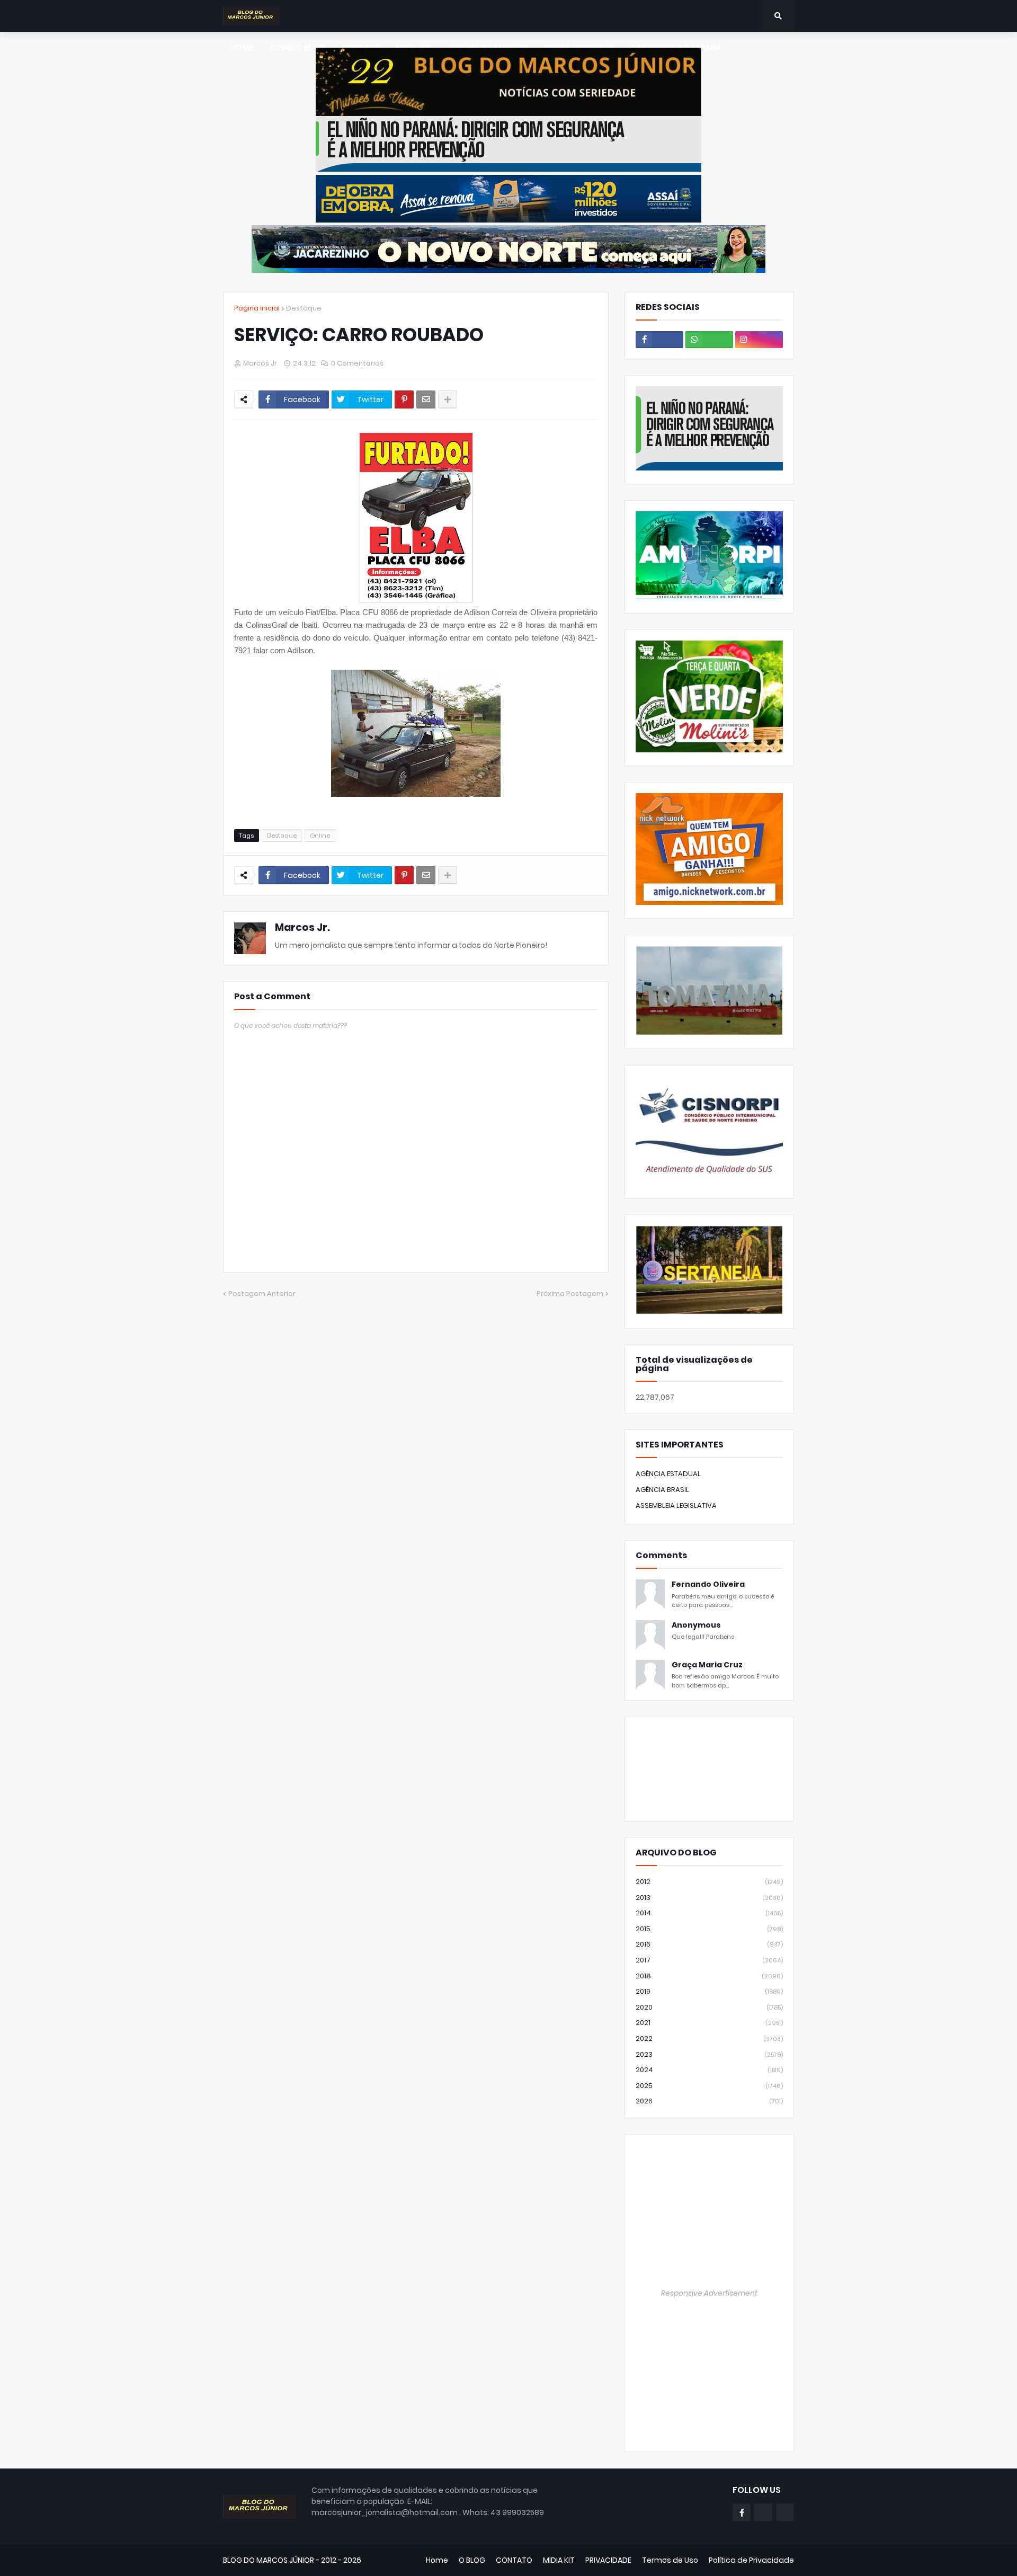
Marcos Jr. (302, 927)
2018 (709, 1976)
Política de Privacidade (751, 2560)
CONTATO (514, 2560)
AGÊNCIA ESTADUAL (668, 1474)
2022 (709, 2038)
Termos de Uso (670, 2560)
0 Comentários (357, 363)
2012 (709, 1882)
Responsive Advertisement (709, 2293)
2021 (709, 2023)
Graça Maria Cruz (707, 1665)
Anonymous (696, 1625)
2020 (709, 2007)
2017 (709, 1960)
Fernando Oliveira (708, 1584)
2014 (709, 1913)
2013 (709, 1898)
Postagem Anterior (262, 1294)
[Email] (426, 399)
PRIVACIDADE (608, 2560)
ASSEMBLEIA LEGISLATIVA (676, 1505)
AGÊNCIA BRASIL (662, 1490)
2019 (709, 1991)
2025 (709, 2086)
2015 (709, 1929)
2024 (709, 2070)
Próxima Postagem (570, 1294)
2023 (709, 2054)
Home (437, 2560)
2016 (709, 1944)
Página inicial (257, 308)
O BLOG (472, 2560)
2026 (709, 2101)
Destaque (304, 308)
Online (320, 836)
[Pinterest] (404, 399)
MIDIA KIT (559, 2560)
